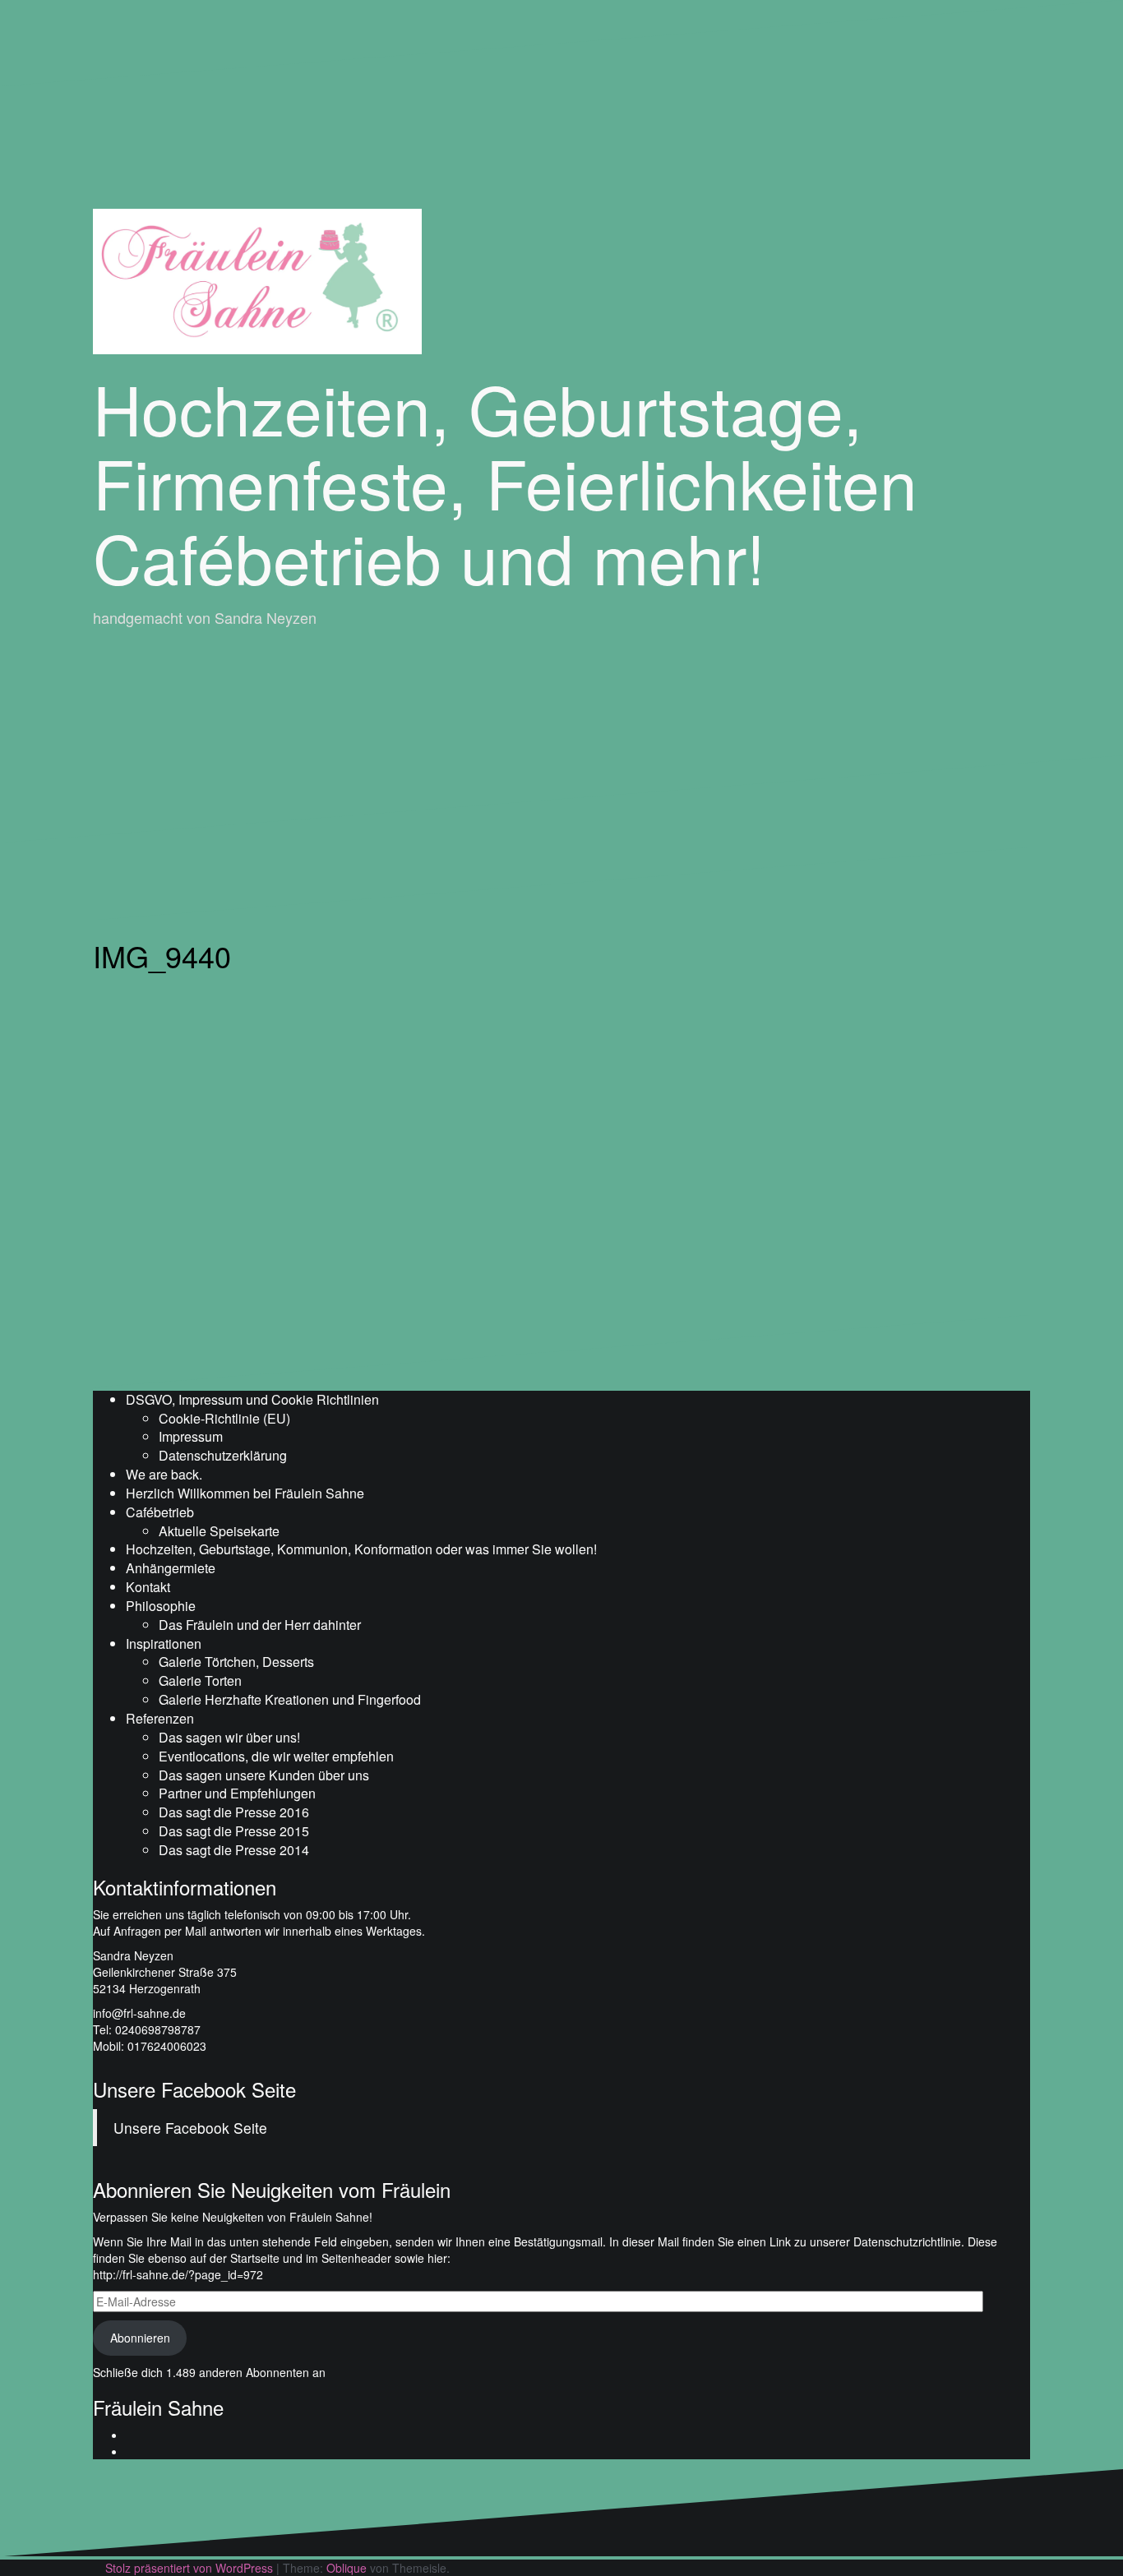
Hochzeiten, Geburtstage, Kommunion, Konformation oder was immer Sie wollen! (361, 1549)
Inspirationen (164, 1643)
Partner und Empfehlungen (237, 1793)
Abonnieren (140, 2338)
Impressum (191, 1436)
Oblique (347, 2568)
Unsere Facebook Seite (194, 2089)
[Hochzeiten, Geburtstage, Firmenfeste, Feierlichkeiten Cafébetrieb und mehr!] (257, 279)
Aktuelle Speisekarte (219, 1531)
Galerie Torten (200, 1680)
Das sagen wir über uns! (229, 1737)
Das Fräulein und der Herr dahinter (260, 1625)
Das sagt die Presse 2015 (234, 1831)
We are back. (164, 1474)
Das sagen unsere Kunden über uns (264, 1775)
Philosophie (161, 1606)
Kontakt (148, 1587)
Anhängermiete (171, 1568)
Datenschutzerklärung (223, 1455)
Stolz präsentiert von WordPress (189, 2568)
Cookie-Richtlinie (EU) (224, 1418)
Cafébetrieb (160, 1512)
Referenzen (160, 1718)
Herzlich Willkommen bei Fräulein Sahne (245, 1493)
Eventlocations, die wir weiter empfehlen (276, 1756)
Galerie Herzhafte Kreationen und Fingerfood (290, 1699)
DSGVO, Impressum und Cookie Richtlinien (252, 1399)
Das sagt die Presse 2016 (234, 1812)
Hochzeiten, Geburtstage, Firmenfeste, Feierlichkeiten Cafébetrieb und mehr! (505, 481)
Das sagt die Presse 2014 (234, 1850)
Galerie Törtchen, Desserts (236, 1662)
